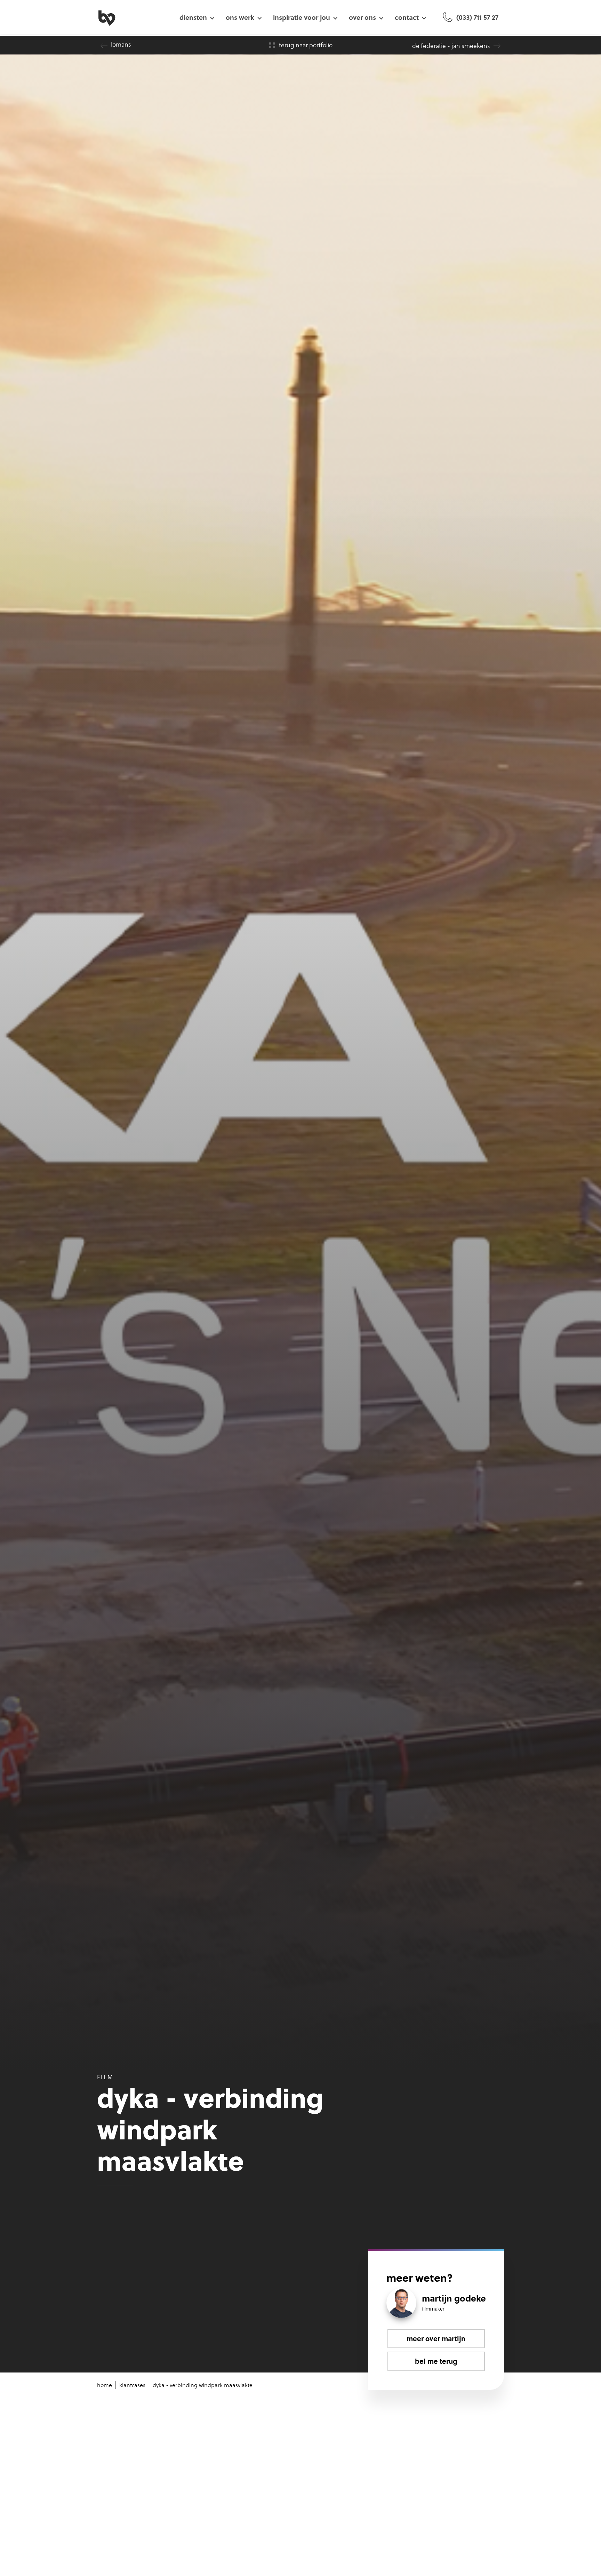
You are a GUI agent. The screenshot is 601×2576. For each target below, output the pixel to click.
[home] (134, 17)
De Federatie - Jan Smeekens (451, 46)
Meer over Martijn (436, 2338)
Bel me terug (436, 2361)
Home (105, 2385)
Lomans (121, 44)
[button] (197, 17)
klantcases (132, 2385)
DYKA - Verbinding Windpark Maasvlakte (203, 2385)
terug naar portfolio (306, 45)
